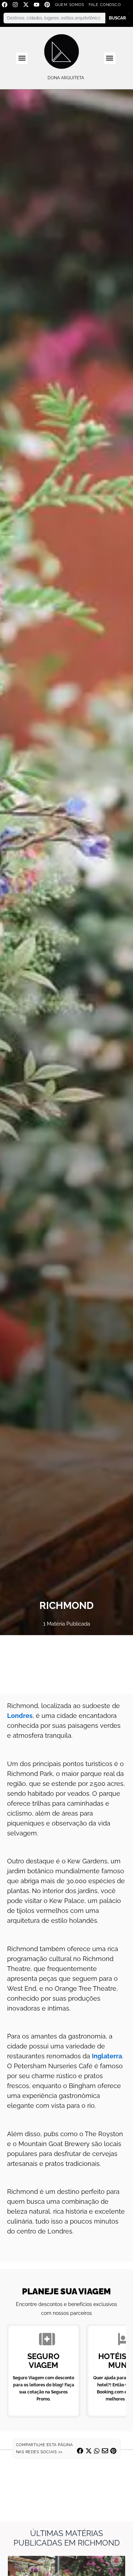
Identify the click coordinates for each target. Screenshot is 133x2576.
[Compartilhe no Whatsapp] (97, 2451)
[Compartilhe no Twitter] (89, 2451)
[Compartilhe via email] (105, 2451)
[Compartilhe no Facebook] (80, 2451)
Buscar (117, 18)
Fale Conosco (105, 5)
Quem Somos (70, 5)
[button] (22, 58)
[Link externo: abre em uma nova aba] (66, 1664)
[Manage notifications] (116, 2560)
